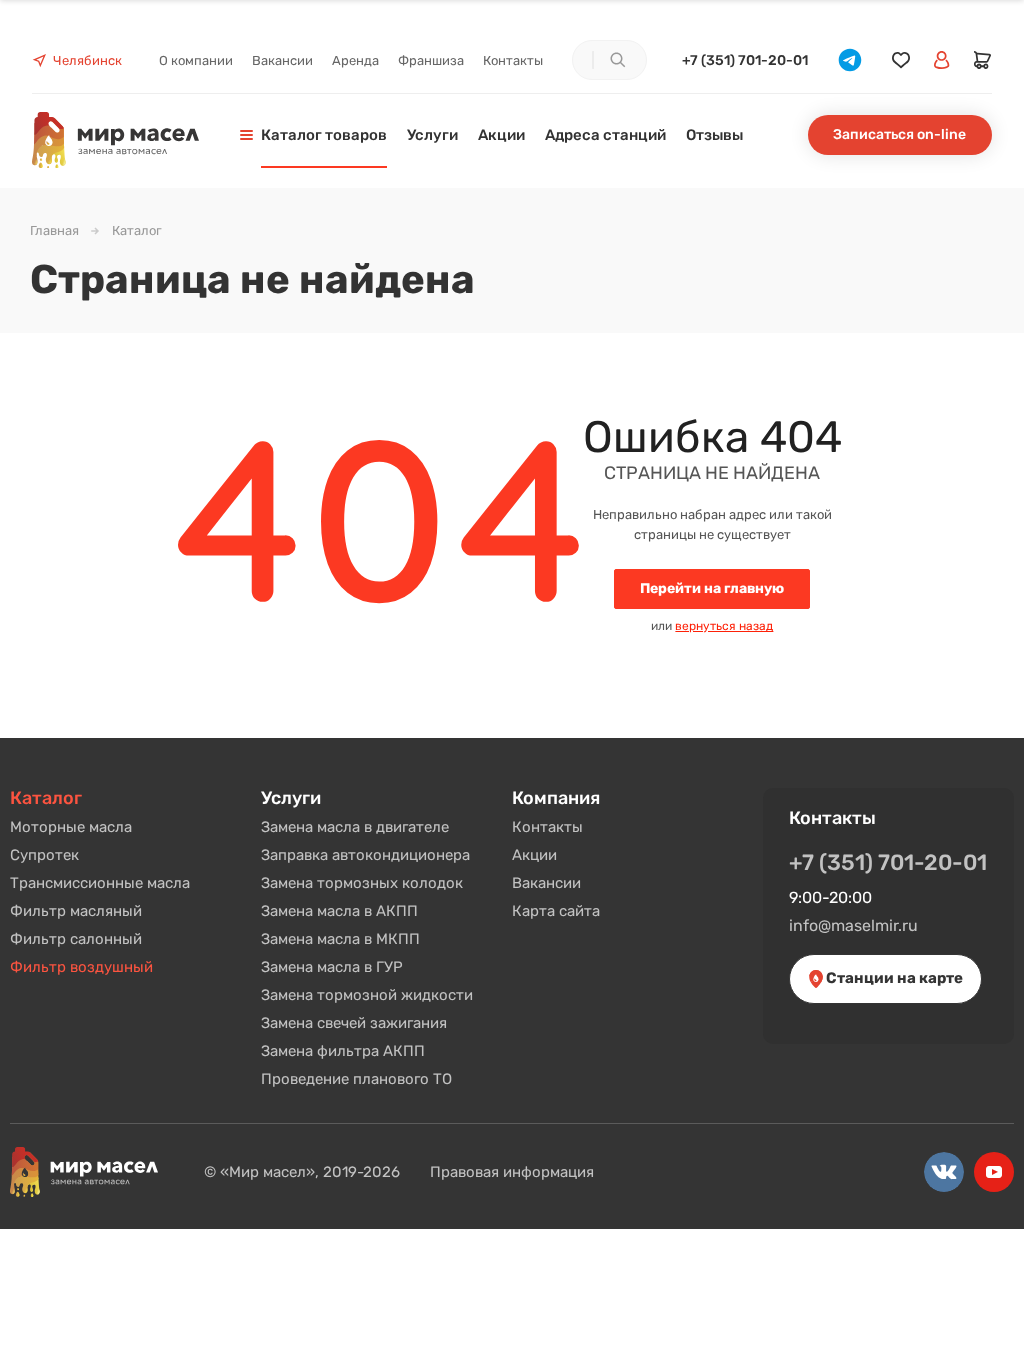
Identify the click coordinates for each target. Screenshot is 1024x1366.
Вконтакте (944, 1172)
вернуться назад (724, 626)
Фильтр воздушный (81, 967)
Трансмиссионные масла (100, 883)
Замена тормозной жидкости (367, 995)
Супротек (44, 855)
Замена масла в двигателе (355, 827)
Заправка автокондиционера (365, 855)
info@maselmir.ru (853, 925)
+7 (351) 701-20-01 (745, 60)
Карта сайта (556, 911)
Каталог (46, 798)
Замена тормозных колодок (362, 883)
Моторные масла (71, 827)
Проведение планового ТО (356, 1079)
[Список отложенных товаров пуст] (901, 60)
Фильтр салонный (76, 939)
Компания (556, 798)
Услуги (291, 798)
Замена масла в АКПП (339, 911)
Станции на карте (893, 978)
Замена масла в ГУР (332, 967)
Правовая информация (512, 1172)
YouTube (994, 1172)
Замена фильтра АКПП (343, 1051)
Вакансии (546, 883)
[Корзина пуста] (983, 60)
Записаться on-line (899, 134)
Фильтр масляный (76, 911)
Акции (534, 855)
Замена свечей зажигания (354, 1023)
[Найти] (617, 60)
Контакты (547, 827)
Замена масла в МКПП (340, 939)
